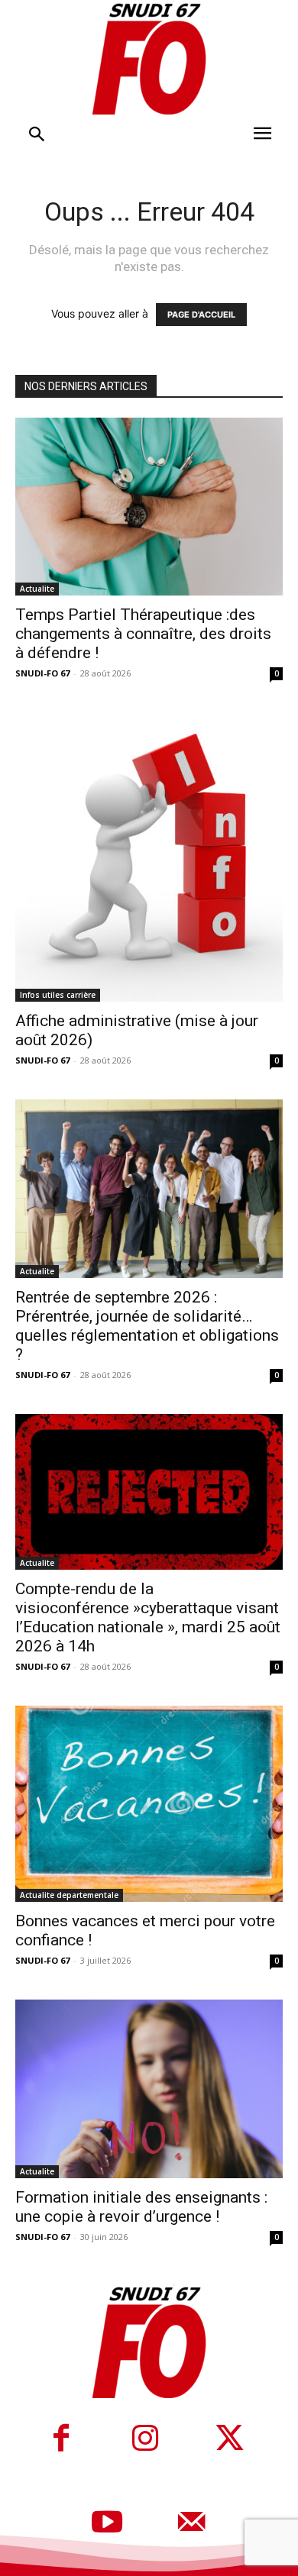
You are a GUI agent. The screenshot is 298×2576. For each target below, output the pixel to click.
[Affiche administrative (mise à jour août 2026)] (149, 857)
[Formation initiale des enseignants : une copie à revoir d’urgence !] (149, 2089)
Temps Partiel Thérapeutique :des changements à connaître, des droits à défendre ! (143, 634)
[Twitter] (229, 2440)
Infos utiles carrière (58, 995)
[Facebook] (61, 2440)
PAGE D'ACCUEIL (201, 315)
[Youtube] (107, 2524)
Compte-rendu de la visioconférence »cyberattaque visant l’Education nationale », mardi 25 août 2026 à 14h (148, 1617)
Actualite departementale (69, 1895)
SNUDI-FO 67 (42, 673)
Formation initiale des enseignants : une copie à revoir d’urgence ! (141, 2207)
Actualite (37, 589)
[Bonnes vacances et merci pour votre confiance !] (149, 1804)
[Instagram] (145, 2440)
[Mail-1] (191, 2524)
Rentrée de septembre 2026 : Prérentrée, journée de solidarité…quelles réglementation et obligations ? (147, 1326)
